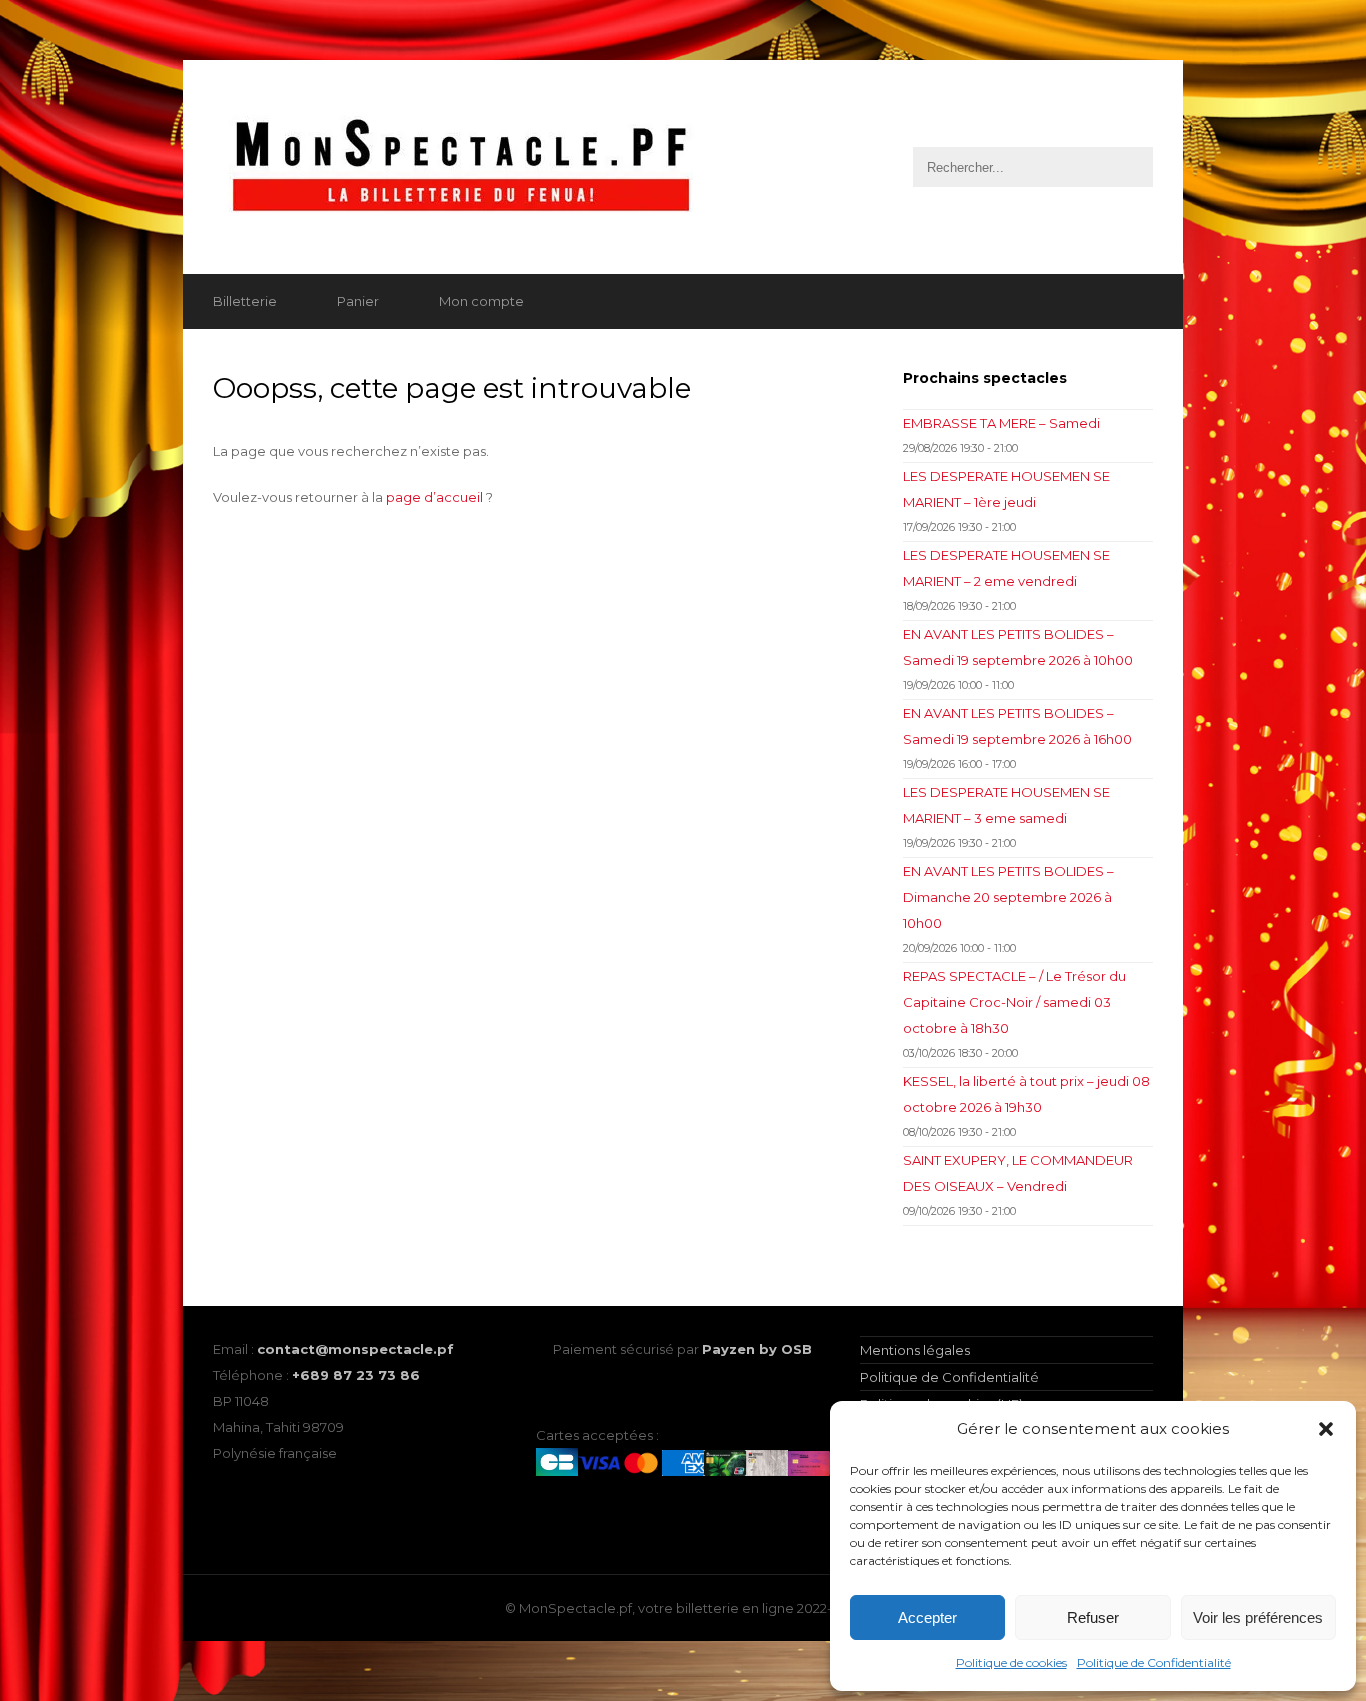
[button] (1326, 1429)
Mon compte (481, 301)
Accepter (927, 1617)
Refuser (1093, 1617)
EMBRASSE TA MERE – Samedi (1001, 423)
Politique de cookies (1011, 1662)
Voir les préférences (1258, 1617)
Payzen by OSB (757, 1349)
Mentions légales (915, 1350)
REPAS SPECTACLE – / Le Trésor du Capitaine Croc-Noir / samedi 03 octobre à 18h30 (1014, 1002)
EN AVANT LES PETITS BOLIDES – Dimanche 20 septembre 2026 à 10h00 (1008, 897)
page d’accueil (434, 497)
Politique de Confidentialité (1154, 1662)
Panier (358, 301)
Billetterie (245, 301)
